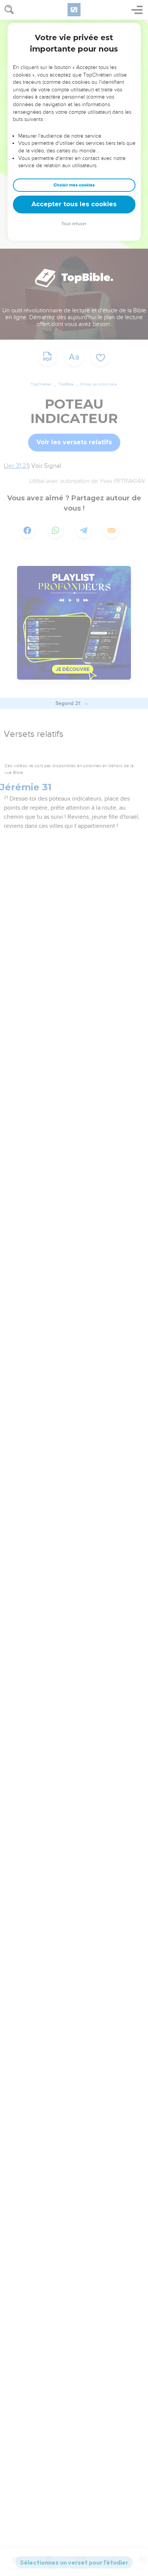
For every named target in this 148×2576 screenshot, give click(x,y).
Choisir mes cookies (74, 185)
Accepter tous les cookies (74, 204)
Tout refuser (74, 224)
